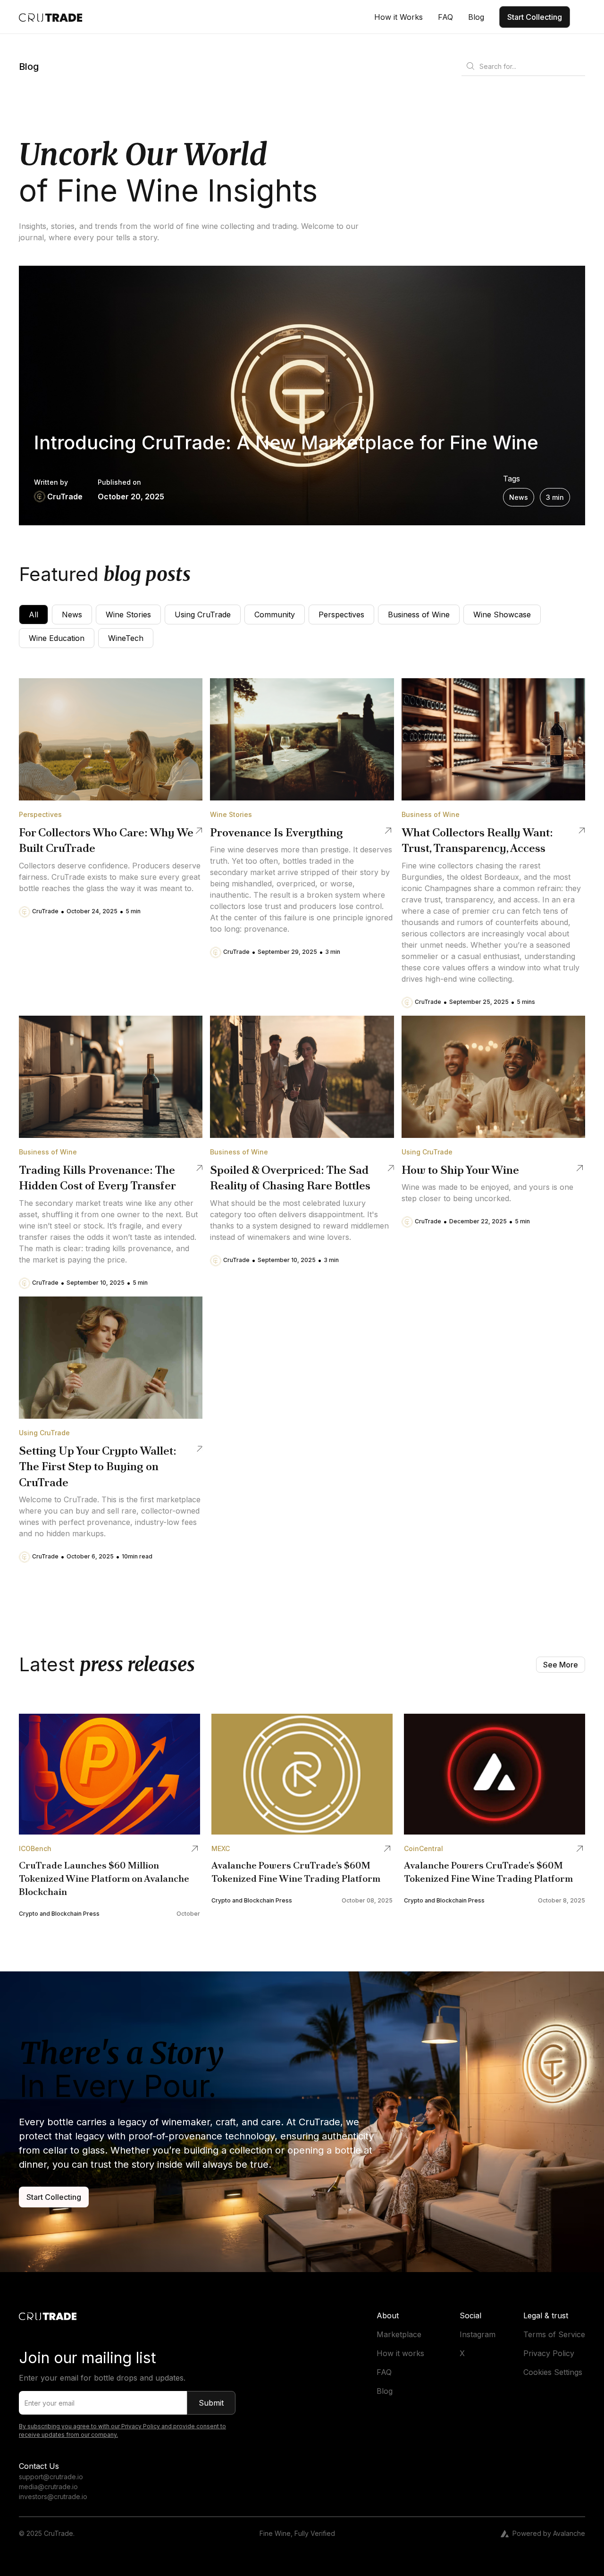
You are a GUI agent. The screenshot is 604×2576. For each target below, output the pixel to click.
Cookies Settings (553, 2372)
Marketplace (399, 2334)
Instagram (478, 2334)
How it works (400, 2353)
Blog (385, 2391)
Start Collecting (535, 17)
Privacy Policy (549, 2353)
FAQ (384, 2372)
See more (561, 1665)
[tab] (34, 615)
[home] (51, 17)
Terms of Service (554, 2334)
